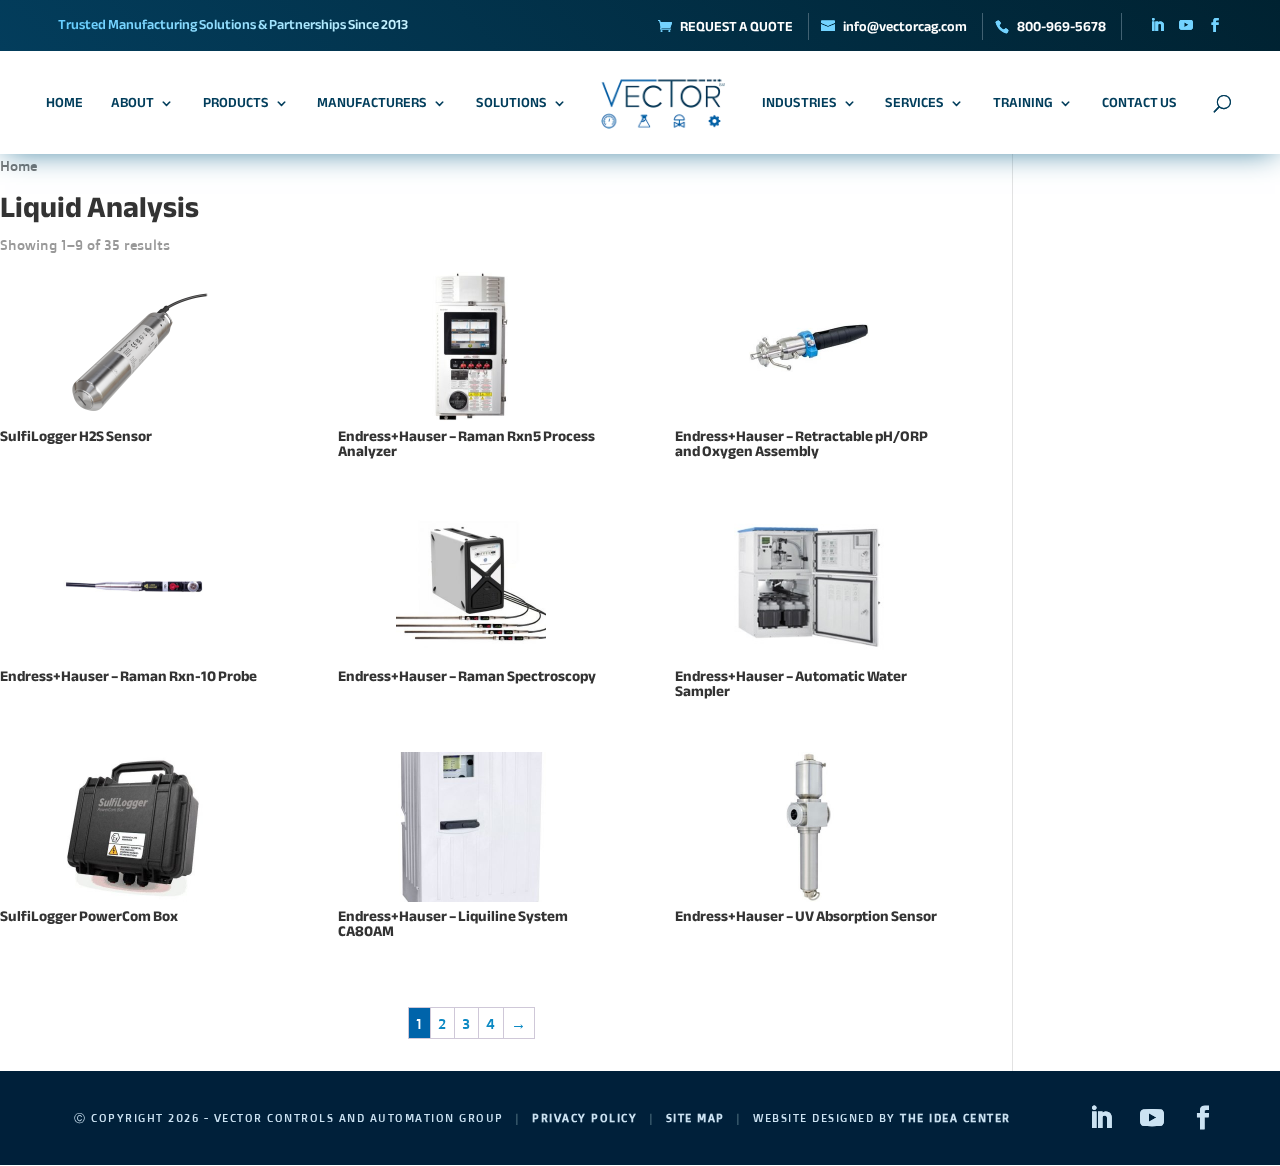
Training (1023, 106)
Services (914, 106)
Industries (799, 106)
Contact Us (1139, 106)
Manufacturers (372, 106)
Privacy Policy (584, 1118)
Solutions (511, 106)
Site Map (695, 1118)
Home (64, 106)
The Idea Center (955, 1118)
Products (236, 106)
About (132, 106)
